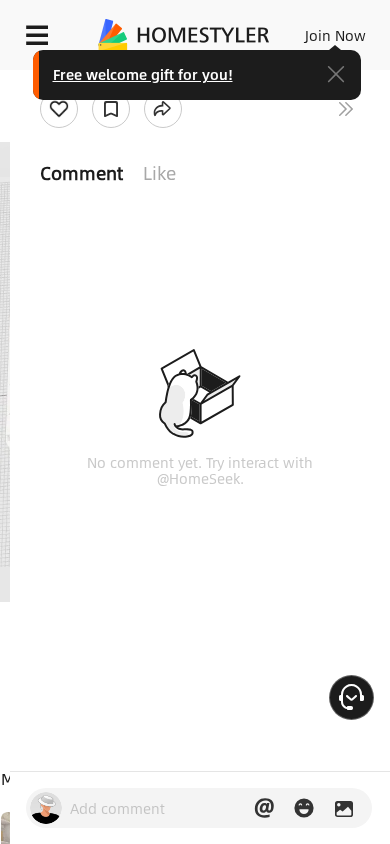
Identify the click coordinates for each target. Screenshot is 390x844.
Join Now (335, 35)
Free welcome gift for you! (143, 74)
